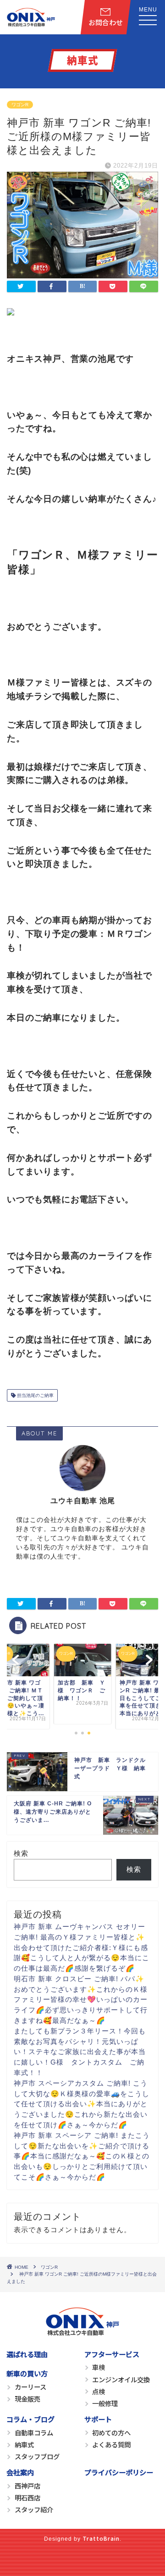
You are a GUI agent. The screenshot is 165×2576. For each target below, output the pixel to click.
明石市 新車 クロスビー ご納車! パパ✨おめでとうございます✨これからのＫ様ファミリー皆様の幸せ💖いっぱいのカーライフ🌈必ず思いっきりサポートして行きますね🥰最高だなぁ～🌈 (81, 2000)
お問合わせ (106, 22)
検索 (21, 1853)
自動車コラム (34, 2432)
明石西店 (27, 2497)
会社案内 (20, 2472)
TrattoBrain (101, 2538)
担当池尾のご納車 (35, 1395)
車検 (99, 2367)
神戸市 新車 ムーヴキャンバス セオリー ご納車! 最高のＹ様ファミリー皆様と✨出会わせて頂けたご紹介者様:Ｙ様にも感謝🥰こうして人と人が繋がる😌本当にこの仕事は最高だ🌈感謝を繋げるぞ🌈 (82, 1947)
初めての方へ (111, 2432)
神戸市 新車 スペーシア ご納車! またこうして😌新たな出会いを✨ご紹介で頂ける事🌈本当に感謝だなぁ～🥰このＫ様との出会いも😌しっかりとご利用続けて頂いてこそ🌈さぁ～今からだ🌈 (82, 2156)
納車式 (24, 2444)
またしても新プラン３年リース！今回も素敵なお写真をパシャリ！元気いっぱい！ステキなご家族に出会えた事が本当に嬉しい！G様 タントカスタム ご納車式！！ (80, 2052)
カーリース (30, 2387)
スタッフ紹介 (34, 2509)
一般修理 (105, 2403)
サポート (98, 2419)
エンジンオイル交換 (121, 2379)
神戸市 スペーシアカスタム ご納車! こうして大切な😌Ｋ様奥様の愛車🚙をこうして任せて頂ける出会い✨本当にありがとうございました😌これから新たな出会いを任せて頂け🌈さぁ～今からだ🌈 (82, 2104)
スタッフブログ (37, 2456)
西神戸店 (27, 2486)
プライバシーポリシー (119, 2472)
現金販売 (27, 2399)
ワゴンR (20, 105)
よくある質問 (111, 2444)
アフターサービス (112, 2354)
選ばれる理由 (27, 2354)
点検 (99, 2391)
